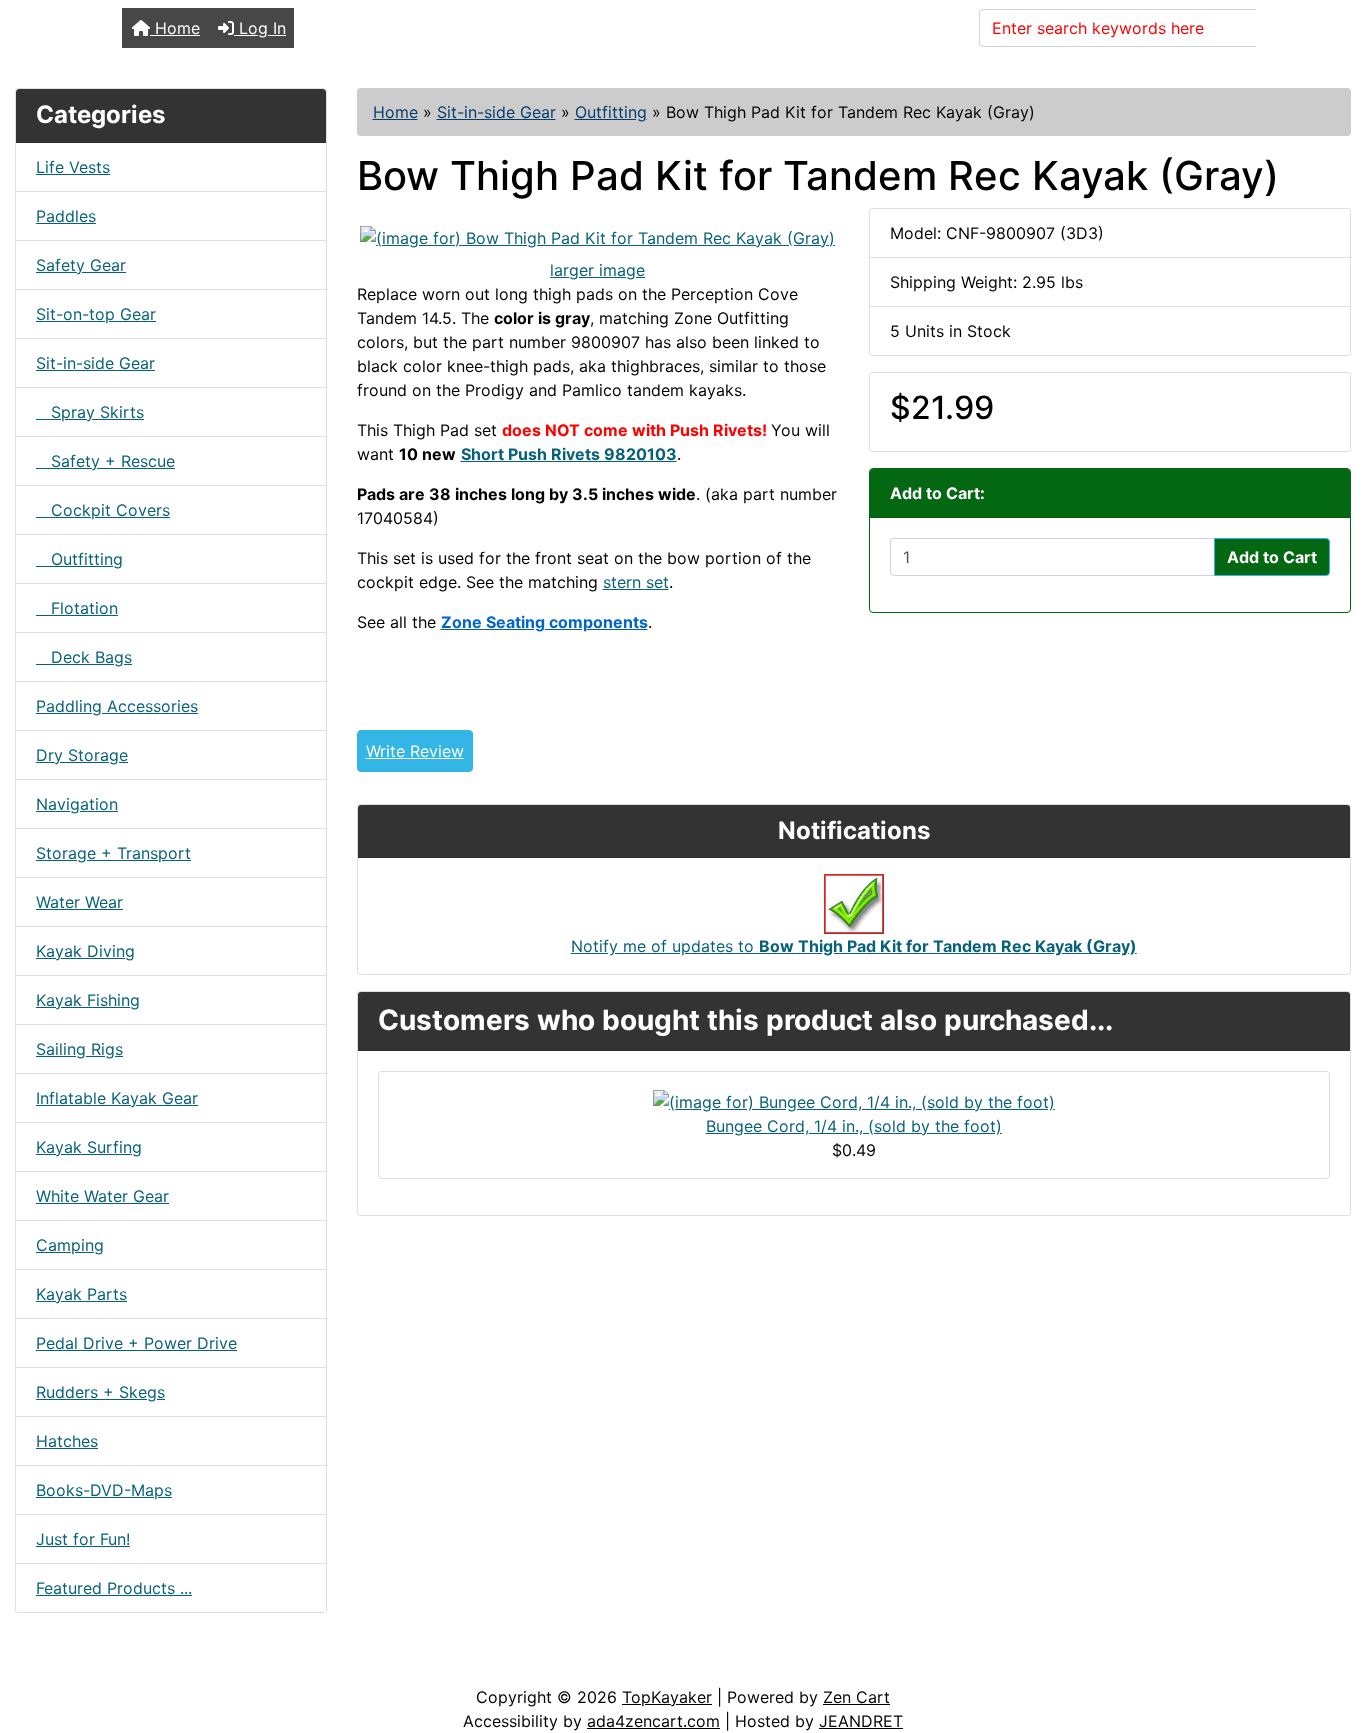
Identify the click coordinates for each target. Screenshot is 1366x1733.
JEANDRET (861, 1721)
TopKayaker (667, 1697)
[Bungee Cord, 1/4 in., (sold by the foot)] (854, 1100)
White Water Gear (102, 1196)
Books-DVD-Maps (104, 1490)
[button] (1329, 1634)
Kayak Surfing (89, 1147)
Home (175, 28)
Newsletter (287, 1665)
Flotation (77, 608)
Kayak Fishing (88, 1000)
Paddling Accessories (117, 706)
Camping (70, 1245)
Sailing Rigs (79, 1049)
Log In (260, 28)
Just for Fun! (83, 1539)
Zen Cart (856, 1697)
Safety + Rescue (105, 461)
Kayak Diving (85, 951)
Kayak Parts (81, 1294)
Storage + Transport (113, 853)
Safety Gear (81, 265)
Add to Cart (1272, 557)
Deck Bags (84, 657)
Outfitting (611, 112)
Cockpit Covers (103, 510)
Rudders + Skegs (100, 1392)
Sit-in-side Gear (496, 112)
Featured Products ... (114, 1588)
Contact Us (167, 1665)
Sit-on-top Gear (96, 314)
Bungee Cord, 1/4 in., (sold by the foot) (854, 1126)
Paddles (66, 216)
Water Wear (79, 902)
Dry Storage (82, 755)
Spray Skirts (90, 412)
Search (1295, 28)
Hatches (67, 1441)
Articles (61, 1665)
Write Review (415, 751)
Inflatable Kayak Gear (117, 1098)
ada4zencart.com (653, 1721)
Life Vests (73, 167)
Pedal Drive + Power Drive (136, 1343)
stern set (636, 582)
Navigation (77, 804)
